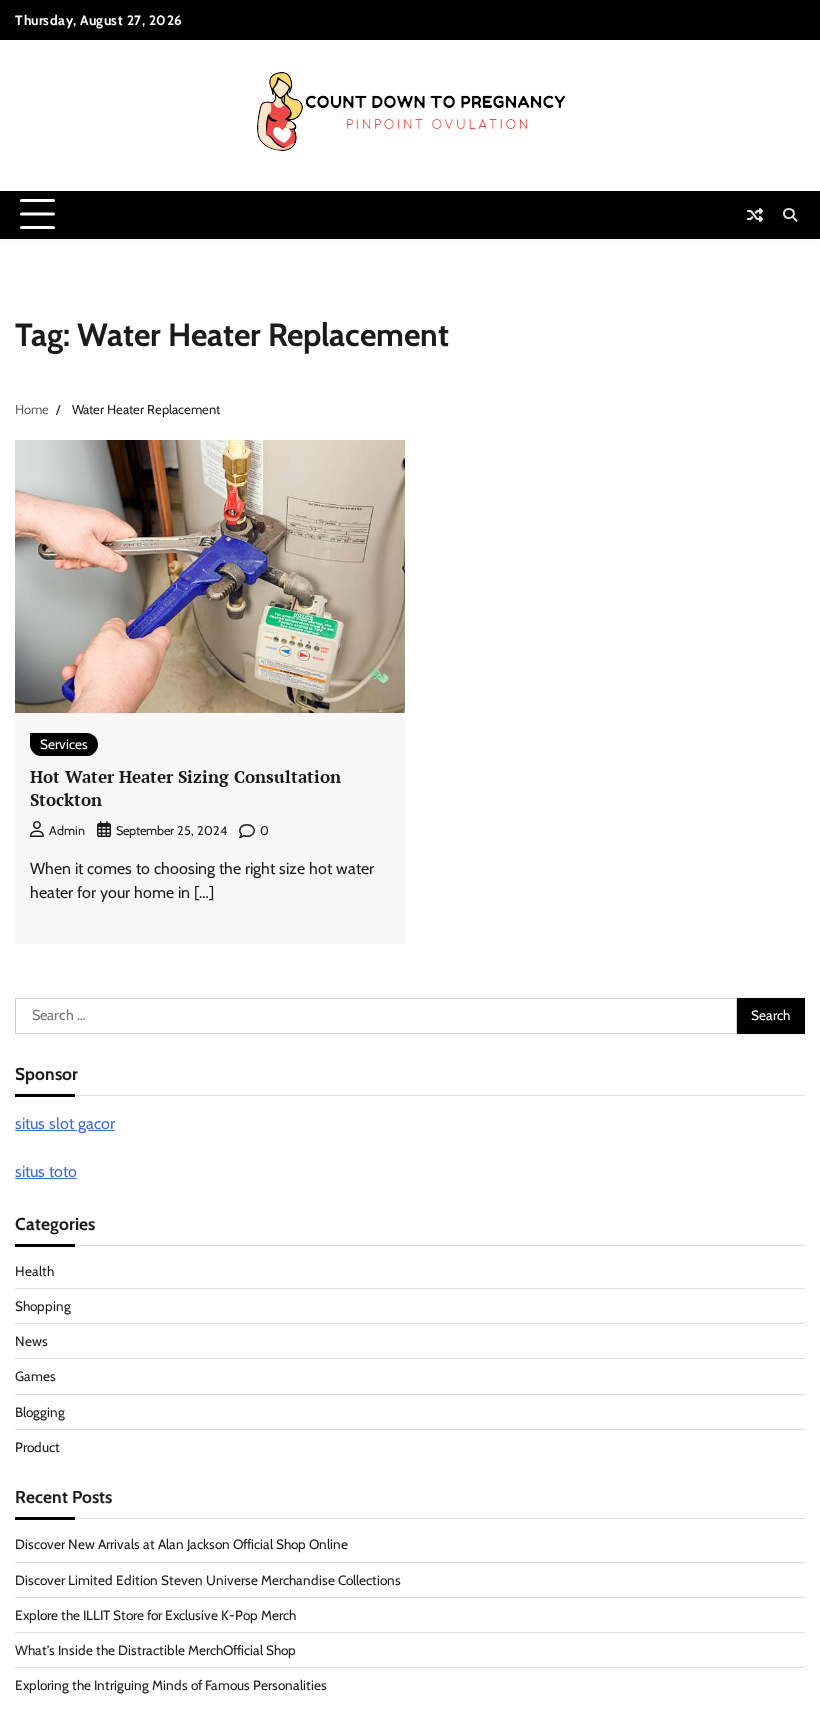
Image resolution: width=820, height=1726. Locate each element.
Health (34, 1271)
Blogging (40, 1412)
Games (35, 1376)
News (31, 1341)
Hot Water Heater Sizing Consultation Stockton (185, 788)
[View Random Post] (755, 215)
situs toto (46, 1171)
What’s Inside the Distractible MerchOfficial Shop (155, 1650)
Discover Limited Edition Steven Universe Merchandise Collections (208, 1580)
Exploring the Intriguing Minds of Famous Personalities (171, 1685)
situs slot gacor (65, 1123)
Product (37, 1447)
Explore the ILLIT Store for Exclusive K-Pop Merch (155, 1615)
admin (67, 830)
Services (64, 744)
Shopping (43, 1306)
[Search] (790, 215)
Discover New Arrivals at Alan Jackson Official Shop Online (181, 1544)
